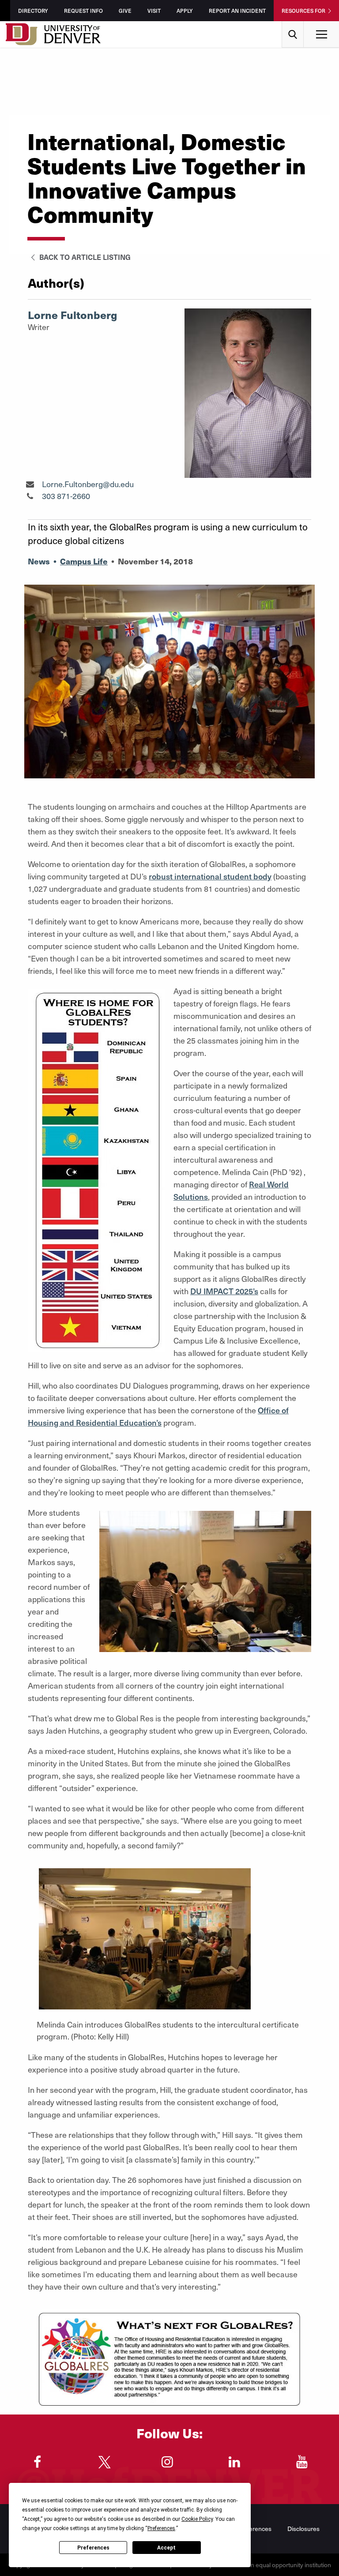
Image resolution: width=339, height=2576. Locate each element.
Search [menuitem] (293, 24)
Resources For (303, 11)
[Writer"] (30, 484)
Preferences (93, 2548)
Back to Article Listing (84, 257)
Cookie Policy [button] (197, 2519)
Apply (185, 11)
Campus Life (84, 561)
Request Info (83, 11)
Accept (166, 2548)
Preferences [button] (161, 2528)
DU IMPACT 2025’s (224, 1291)
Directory (33, 11)
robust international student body (210, 876)
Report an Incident (237, 11)
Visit (154, 11)
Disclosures (303, 2529)
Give (125, 11)
